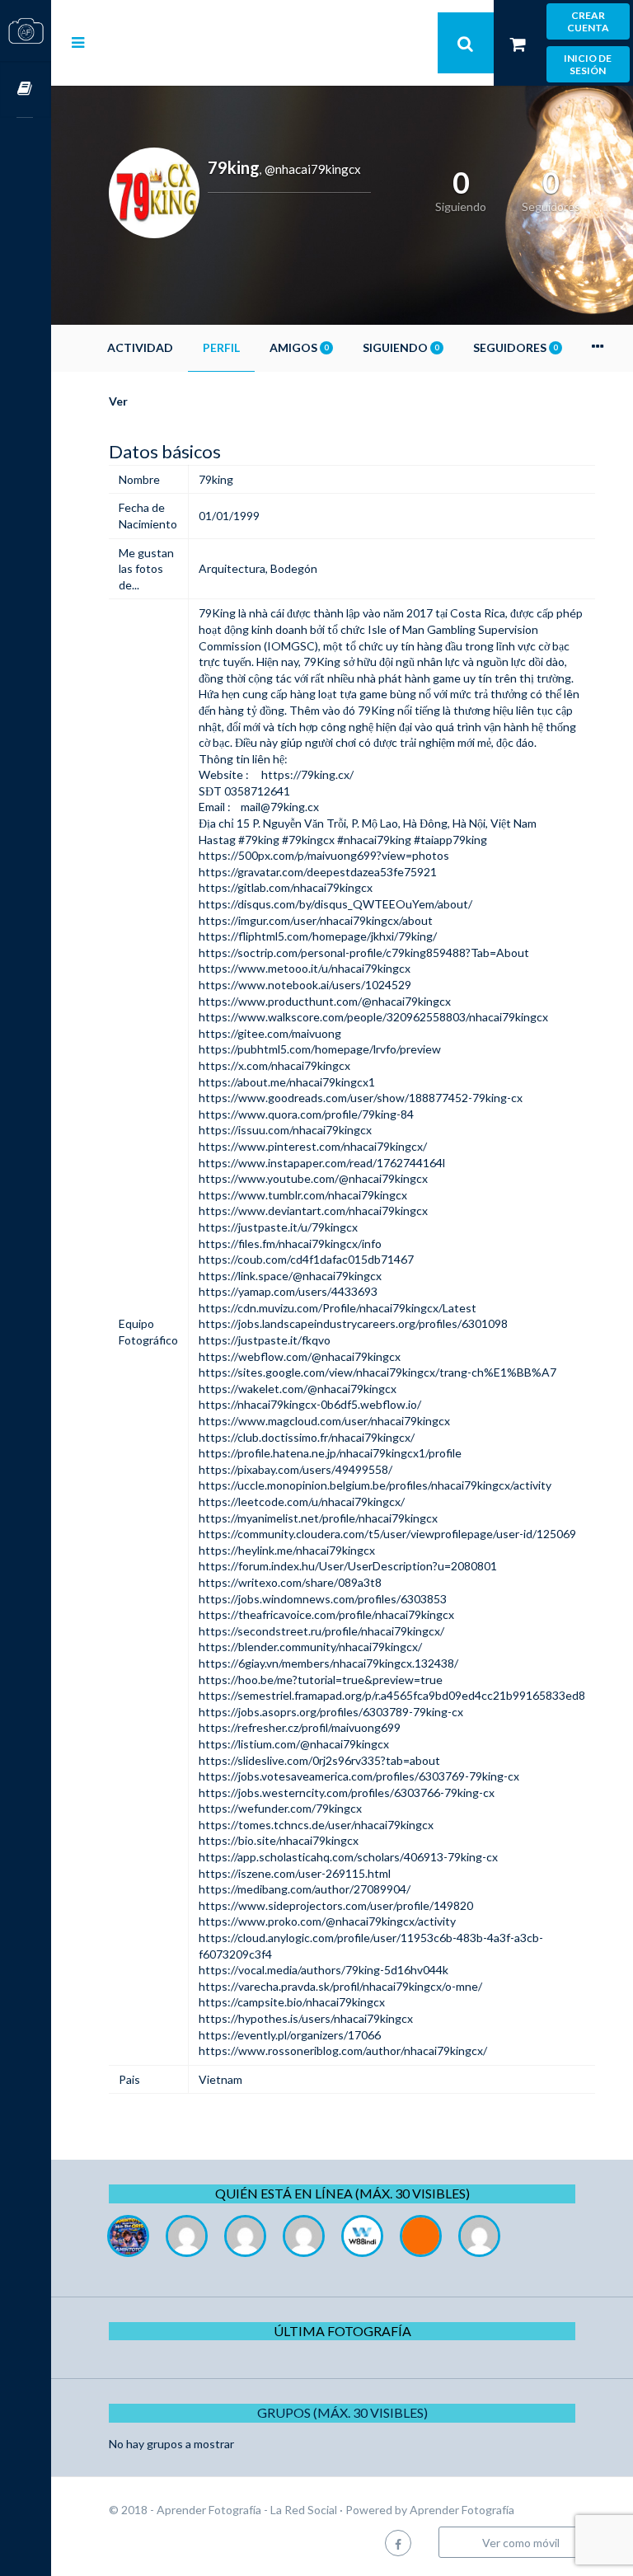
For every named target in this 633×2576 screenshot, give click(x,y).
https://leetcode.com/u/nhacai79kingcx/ (302, 1501)
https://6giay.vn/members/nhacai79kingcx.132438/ (328, 1663)
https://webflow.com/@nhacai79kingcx (300, 1356)
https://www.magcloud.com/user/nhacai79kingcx (324, 1421)
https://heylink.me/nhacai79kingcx (287, 1550)
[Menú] (78, 42)
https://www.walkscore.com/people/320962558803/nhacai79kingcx (373, 1017)
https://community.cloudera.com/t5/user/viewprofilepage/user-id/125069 (387, 1534)
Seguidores (515, 347)
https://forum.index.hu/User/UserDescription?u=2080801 (348, 1566)
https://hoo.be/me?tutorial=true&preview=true (321, 1680)
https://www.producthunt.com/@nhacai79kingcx (325, 1001)
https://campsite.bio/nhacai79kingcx (292, 2002)
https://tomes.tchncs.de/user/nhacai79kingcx (316, 1825)
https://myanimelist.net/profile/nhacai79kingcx (318, 1518)
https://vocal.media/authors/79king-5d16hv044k (324, 1970)
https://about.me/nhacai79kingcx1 (287, 1082)
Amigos (299, 347)
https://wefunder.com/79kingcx (280, 1808)
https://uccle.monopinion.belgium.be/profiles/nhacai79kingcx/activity (375, 1485)
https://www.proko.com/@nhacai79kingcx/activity (327, 1921)
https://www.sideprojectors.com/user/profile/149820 (336, 1905)
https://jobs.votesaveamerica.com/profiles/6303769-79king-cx (359, 1776)
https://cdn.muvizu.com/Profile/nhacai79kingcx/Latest (338, 1308)
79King (217, 613)
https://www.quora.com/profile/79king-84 (306, 1114)
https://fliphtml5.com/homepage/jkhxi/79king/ (318, 936)
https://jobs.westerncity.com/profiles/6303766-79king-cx (347, 1792)
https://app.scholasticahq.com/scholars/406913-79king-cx (348, 1857)
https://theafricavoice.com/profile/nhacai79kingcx (326, 1614)
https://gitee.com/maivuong (270, 1033)
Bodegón (294, 568)
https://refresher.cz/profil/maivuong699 (300, 1727)
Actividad (140, 347)
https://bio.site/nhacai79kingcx (279, 1840)
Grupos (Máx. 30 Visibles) (342, 2412)
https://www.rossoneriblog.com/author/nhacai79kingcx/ (343, 2050)
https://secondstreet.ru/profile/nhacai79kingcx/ (321, 1631)
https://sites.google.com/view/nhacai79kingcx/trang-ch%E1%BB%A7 (377, 1372)
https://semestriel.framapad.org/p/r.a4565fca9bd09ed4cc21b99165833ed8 (392, 1695)
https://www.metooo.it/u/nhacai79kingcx (305, 968)
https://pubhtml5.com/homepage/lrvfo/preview (320, 1049)
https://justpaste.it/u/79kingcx (278, 1227)
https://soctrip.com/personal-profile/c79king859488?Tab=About (364, 953)
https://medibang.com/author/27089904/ (305, 1889)
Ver (118, 401)
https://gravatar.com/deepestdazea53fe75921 (318, 872)
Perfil (221, 347)
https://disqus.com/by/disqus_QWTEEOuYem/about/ (335, 904)
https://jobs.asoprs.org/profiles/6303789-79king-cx (331, 1712)
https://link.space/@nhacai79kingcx (290, 1276)
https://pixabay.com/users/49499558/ (295, 1469)
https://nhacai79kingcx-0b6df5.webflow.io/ (310, 1404)
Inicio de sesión (588, 64)
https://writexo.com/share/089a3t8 (290, 1582)
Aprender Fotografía (462, 2510)
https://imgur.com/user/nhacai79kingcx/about (316, 920)
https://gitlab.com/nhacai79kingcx (286, 887)
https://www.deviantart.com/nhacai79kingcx (313, 1211)
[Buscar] (466, 43)
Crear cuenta (588, 21)
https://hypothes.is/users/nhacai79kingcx (306, 2018)
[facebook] (398, 2543)
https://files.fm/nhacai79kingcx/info (290, 1243)
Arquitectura (232, 568)
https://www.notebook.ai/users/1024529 (305, 985)
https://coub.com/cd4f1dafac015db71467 (306, 1259)
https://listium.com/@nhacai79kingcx (294, 1744)
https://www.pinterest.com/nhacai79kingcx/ (313, 1146)
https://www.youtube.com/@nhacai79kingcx (313, 1178)
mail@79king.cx (280, 807)
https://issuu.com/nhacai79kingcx (285, 1130)
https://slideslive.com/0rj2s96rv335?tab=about (319, 1760)
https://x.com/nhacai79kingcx (274, 1065)
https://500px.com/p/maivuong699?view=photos (324, 855)
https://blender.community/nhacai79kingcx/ (310, 1647)
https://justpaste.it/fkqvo (265, 1340)
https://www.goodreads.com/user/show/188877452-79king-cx (361, 1098)
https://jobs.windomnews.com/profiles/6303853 (323, 1599)
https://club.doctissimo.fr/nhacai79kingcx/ (307, 1437)
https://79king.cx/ (307, 774)
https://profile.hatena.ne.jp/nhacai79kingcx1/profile (330, 1453)
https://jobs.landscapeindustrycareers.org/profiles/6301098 (353, 1323)
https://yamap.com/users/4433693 (288, 1291)
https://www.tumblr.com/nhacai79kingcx (303, 1195)
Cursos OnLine (26, 89)
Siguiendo (401, 347)
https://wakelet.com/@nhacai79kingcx (298, 1389)
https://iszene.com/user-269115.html (295, 1873)
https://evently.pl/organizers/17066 (290, 2035)
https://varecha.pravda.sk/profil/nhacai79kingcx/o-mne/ (340, 1986)
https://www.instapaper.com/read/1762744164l (322, 1163)
